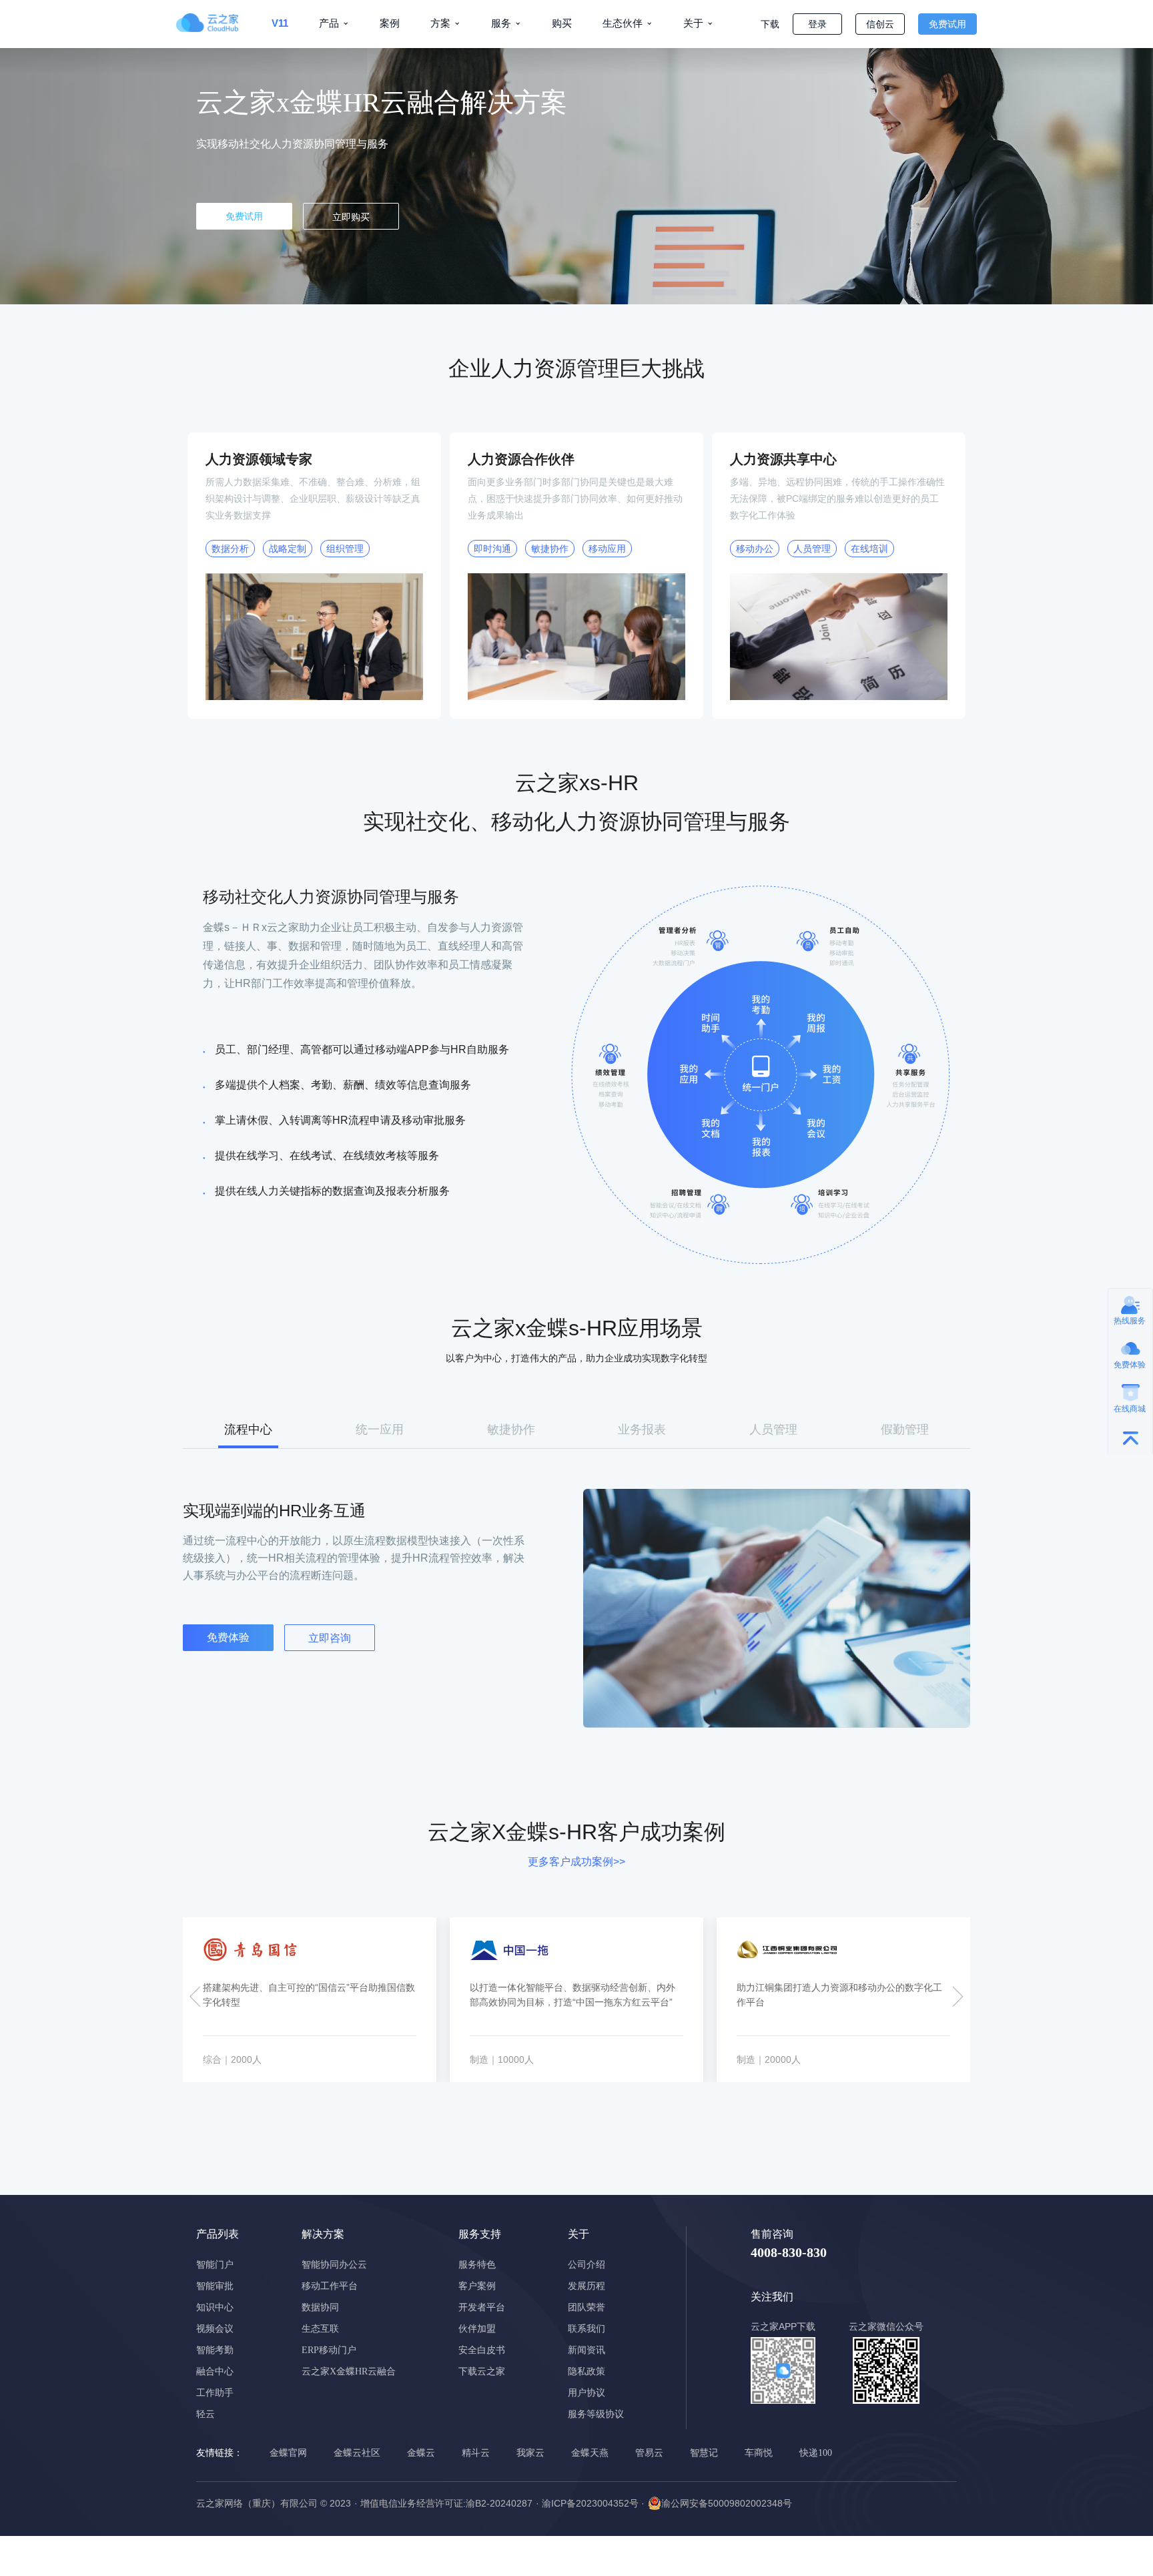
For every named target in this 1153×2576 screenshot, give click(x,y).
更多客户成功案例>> (576, 1862)
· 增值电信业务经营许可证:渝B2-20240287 (443, 2503)
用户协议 (587, 2393)
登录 (817, 24)
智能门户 (215, 2265)
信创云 (880, 24)
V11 (280, 23)
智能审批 (215, 2286)
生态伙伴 (623, 23)
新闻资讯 (587, 2350)
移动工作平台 (330, 2286)
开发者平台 (482, 2307)
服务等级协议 (596, 2414)
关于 (693, 23)
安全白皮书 (482, 2350)
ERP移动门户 (329, 2350)
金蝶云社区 (357, 2453)
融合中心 (215, 2371)
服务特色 (477, 2265)
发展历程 (587, 2286)
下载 (770, 24)
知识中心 (215, 2307)
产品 (329, 23)
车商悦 (759, 2453)
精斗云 (476, 2453)
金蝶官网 (288, 2453)
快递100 (816, 2453)
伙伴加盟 (477, 2329)
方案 (440, 23)
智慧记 (704, 2453)
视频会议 (215, 2329)
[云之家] (216, 23)
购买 (562, 23)
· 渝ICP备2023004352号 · (590, 2503)
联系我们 (587, 2329)
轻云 (206, 2414)
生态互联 (320, 2329)
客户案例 (477, 2286)
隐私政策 (587, 2371)
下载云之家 (482, 2371)
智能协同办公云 (334, 2265)
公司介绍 (587, 2265)
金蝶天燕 (590, 2453)
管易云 (649, 2453)
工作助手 (215, 2393)
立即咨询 (330, 1638)
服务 (501, 23)
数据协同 (320, 2307)
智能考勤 (215, 2350)
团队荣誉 (587, 2307)
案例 (390, 23)
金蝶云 (421, 2453)
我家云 (530, 2453)
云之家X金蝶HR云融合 (349, 2371)
